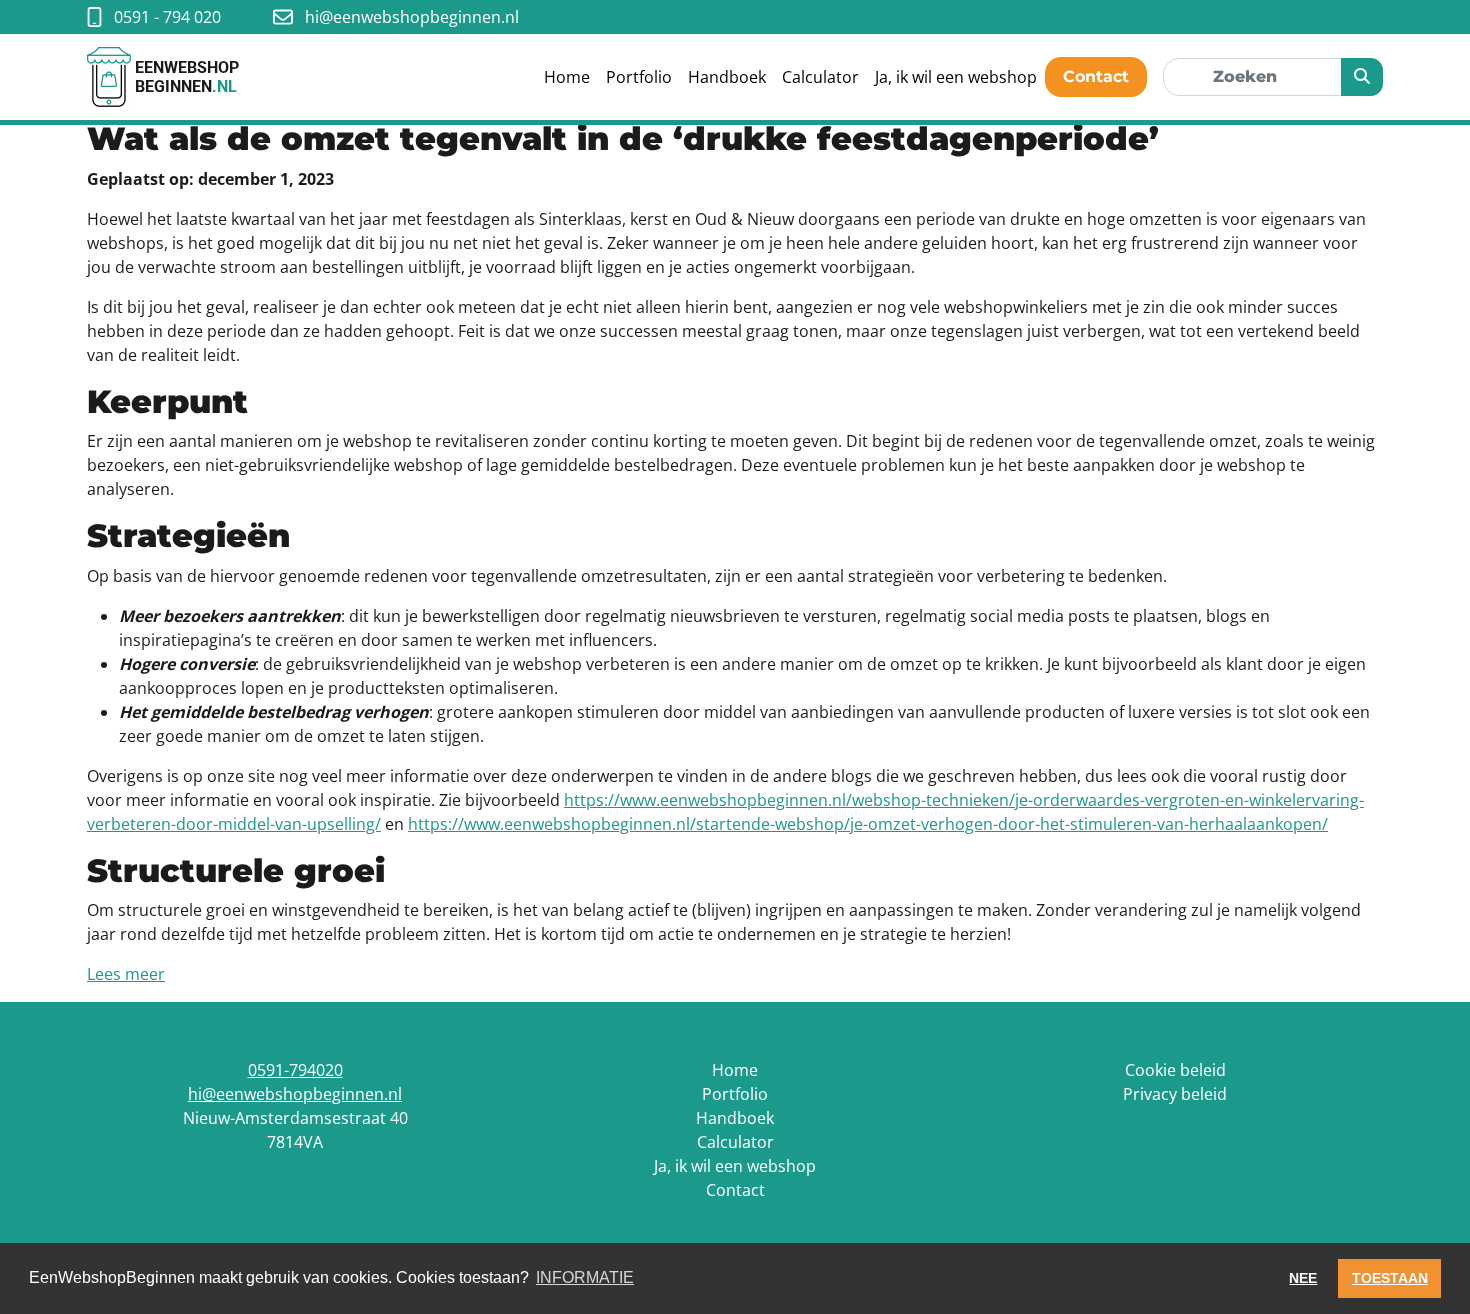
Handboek (727, 77)
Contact (1096, 76)
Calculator (820, 77)
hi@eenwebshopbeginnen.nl (295, 1094)
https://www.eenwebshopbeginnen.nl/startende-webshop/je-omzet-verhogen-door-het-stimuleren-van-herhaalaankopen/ (868, 824)
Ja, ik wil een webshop (956, 77)
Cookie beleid (1175, 1070)
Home (567, 77)
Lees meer (126, 974)
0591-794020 (295, 1070)
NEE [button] (1303, 1278)
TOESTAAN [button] (1390, 1278)
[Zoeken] (1362, 77)
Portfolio (639, 77)
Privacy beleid (1175, 1094)
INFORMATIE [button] (585, 1277)
